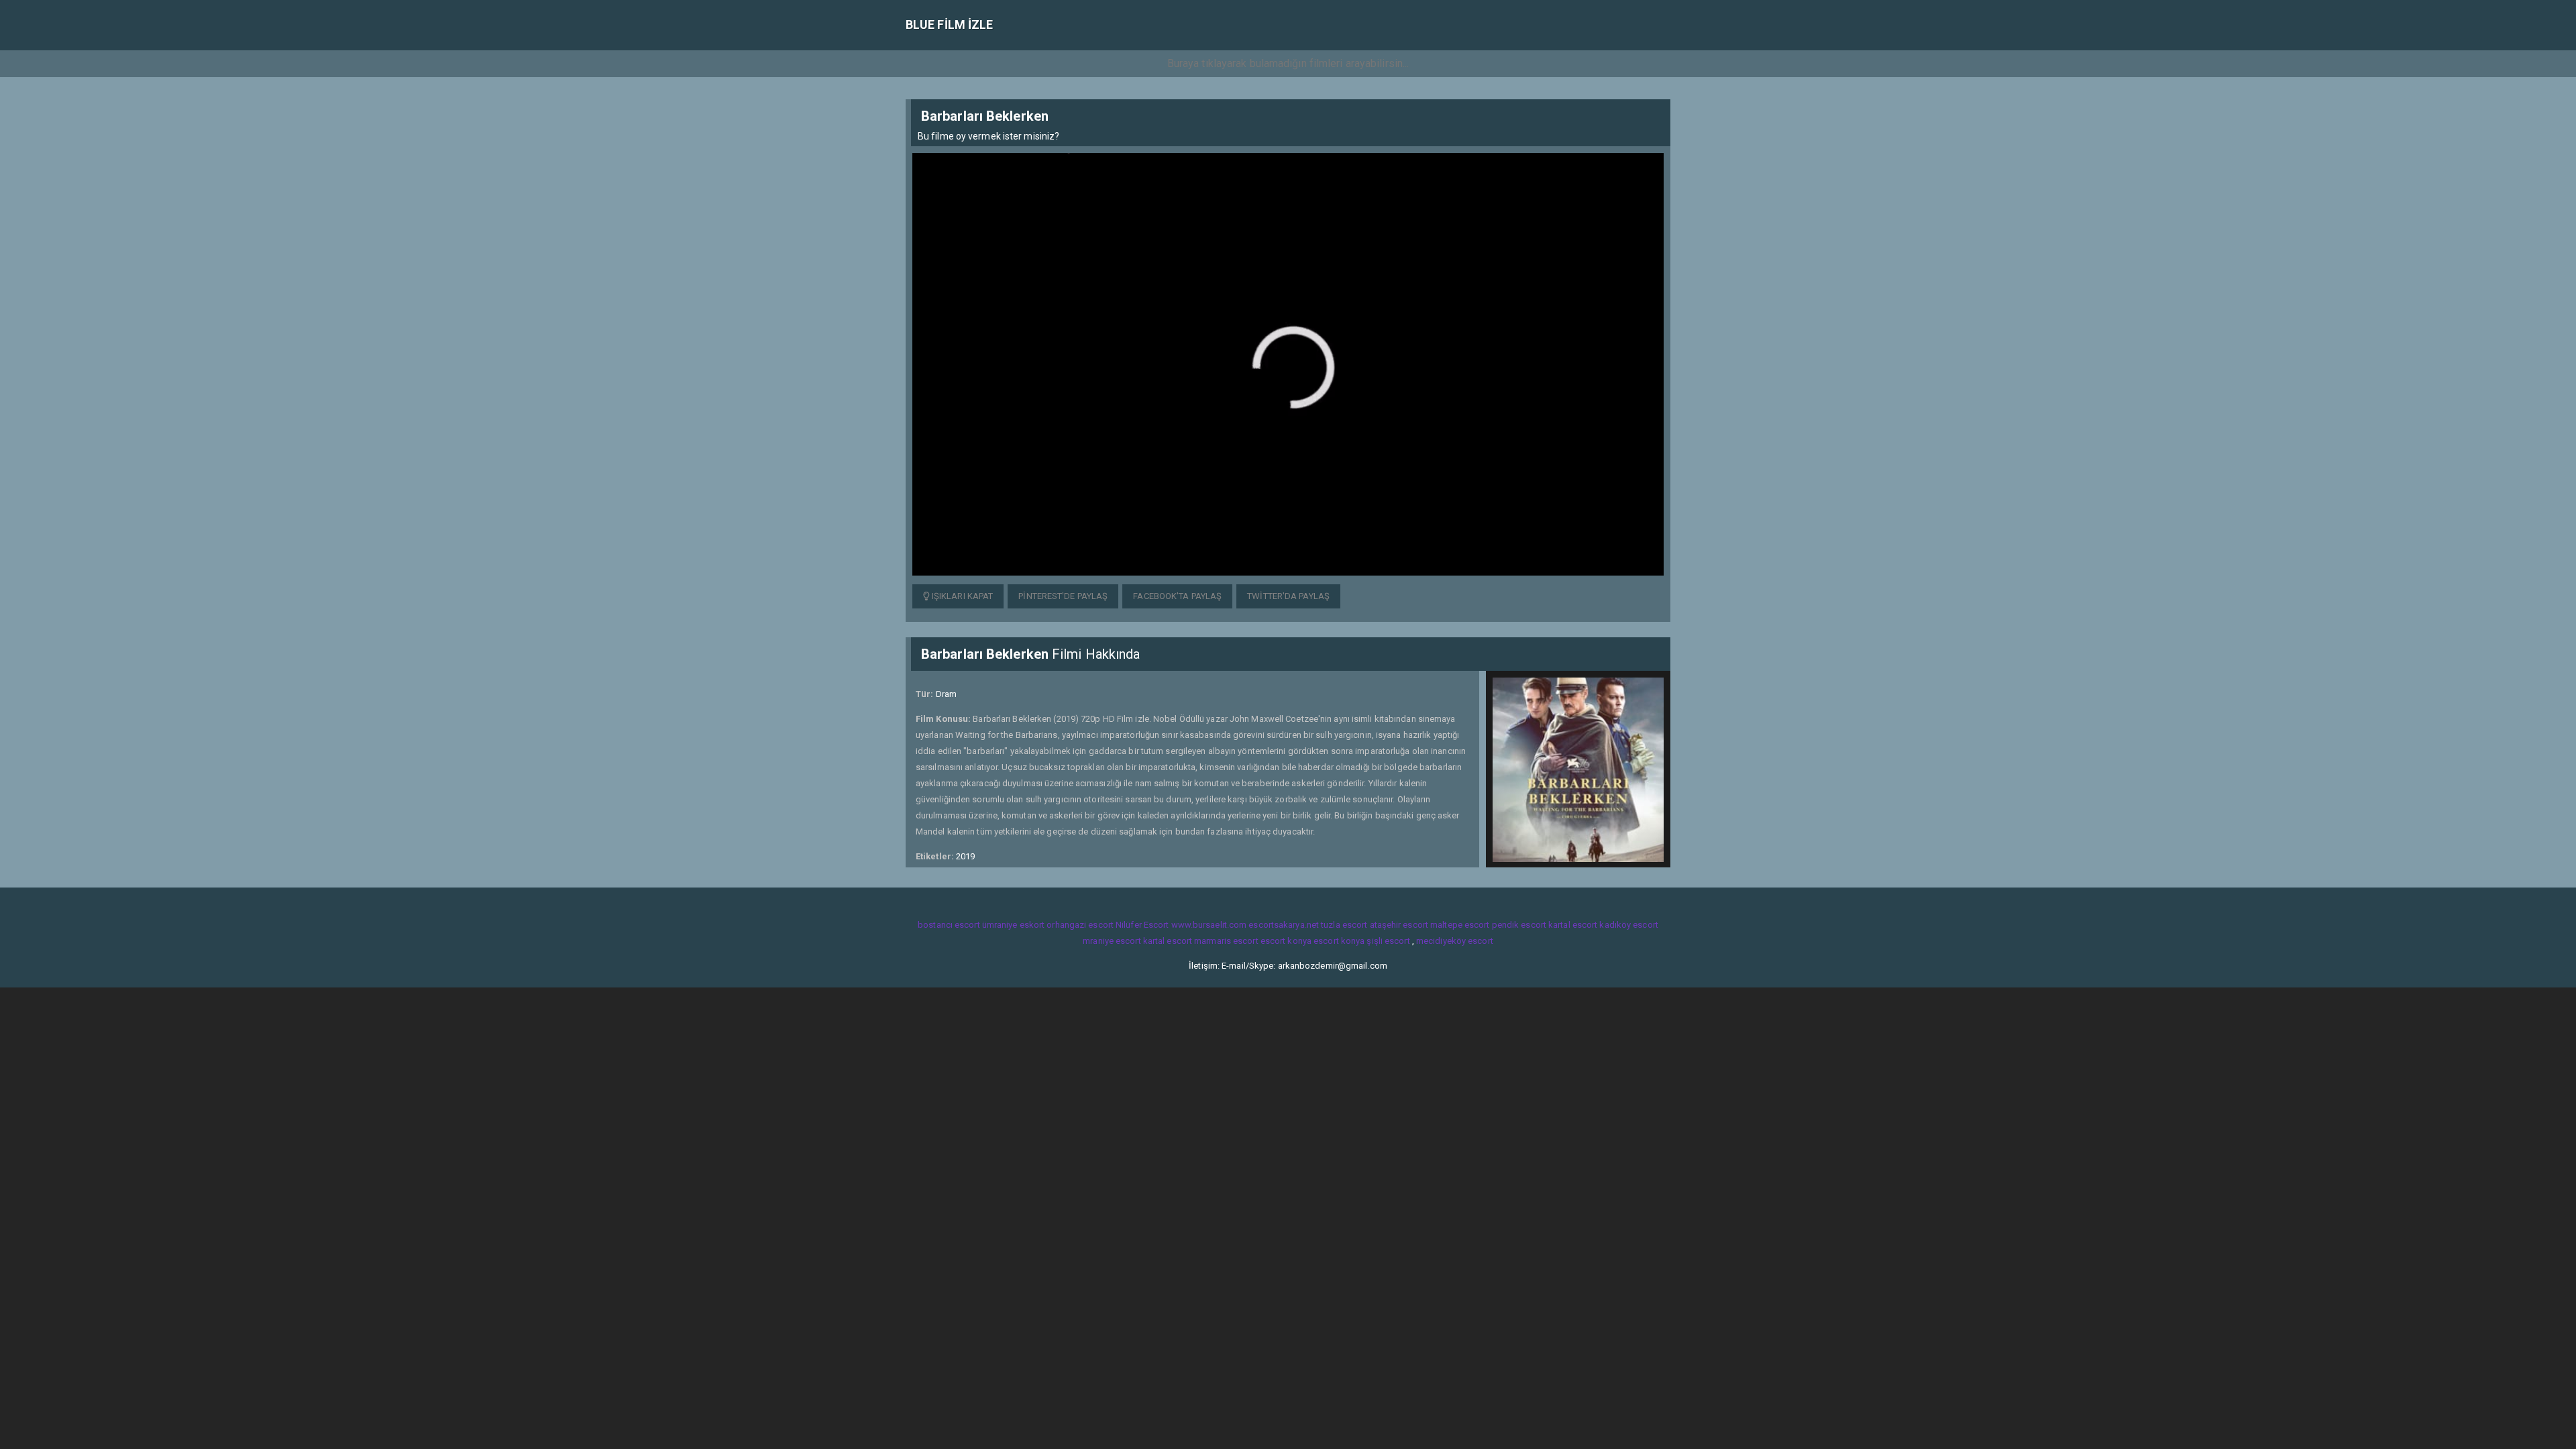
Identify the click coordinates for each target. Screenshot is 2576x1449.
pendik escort (1519, 925)
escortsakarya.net (1284, 925)
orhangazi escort (1080, 925)
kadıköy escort (1628, 925)
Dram (946, 694)
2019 (965, 856)
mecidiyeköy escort (1455, 941)
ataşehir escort (1399, 925)
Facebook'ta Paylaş (1177, 596)
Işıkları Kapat (962, 596)
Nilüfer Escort (1142, 925)
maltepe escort (1460, 925)
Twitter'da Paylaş (1288, 596)
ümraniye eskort (1014, 925)
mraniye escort (1112, 941)
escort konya (1286, 941)
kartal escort (1573, 925)
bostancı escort (949, 925)
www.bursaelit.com (1209, 925)
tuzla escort (1344, 925)
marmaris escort (1226, 941)
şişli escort (1388, 941)
